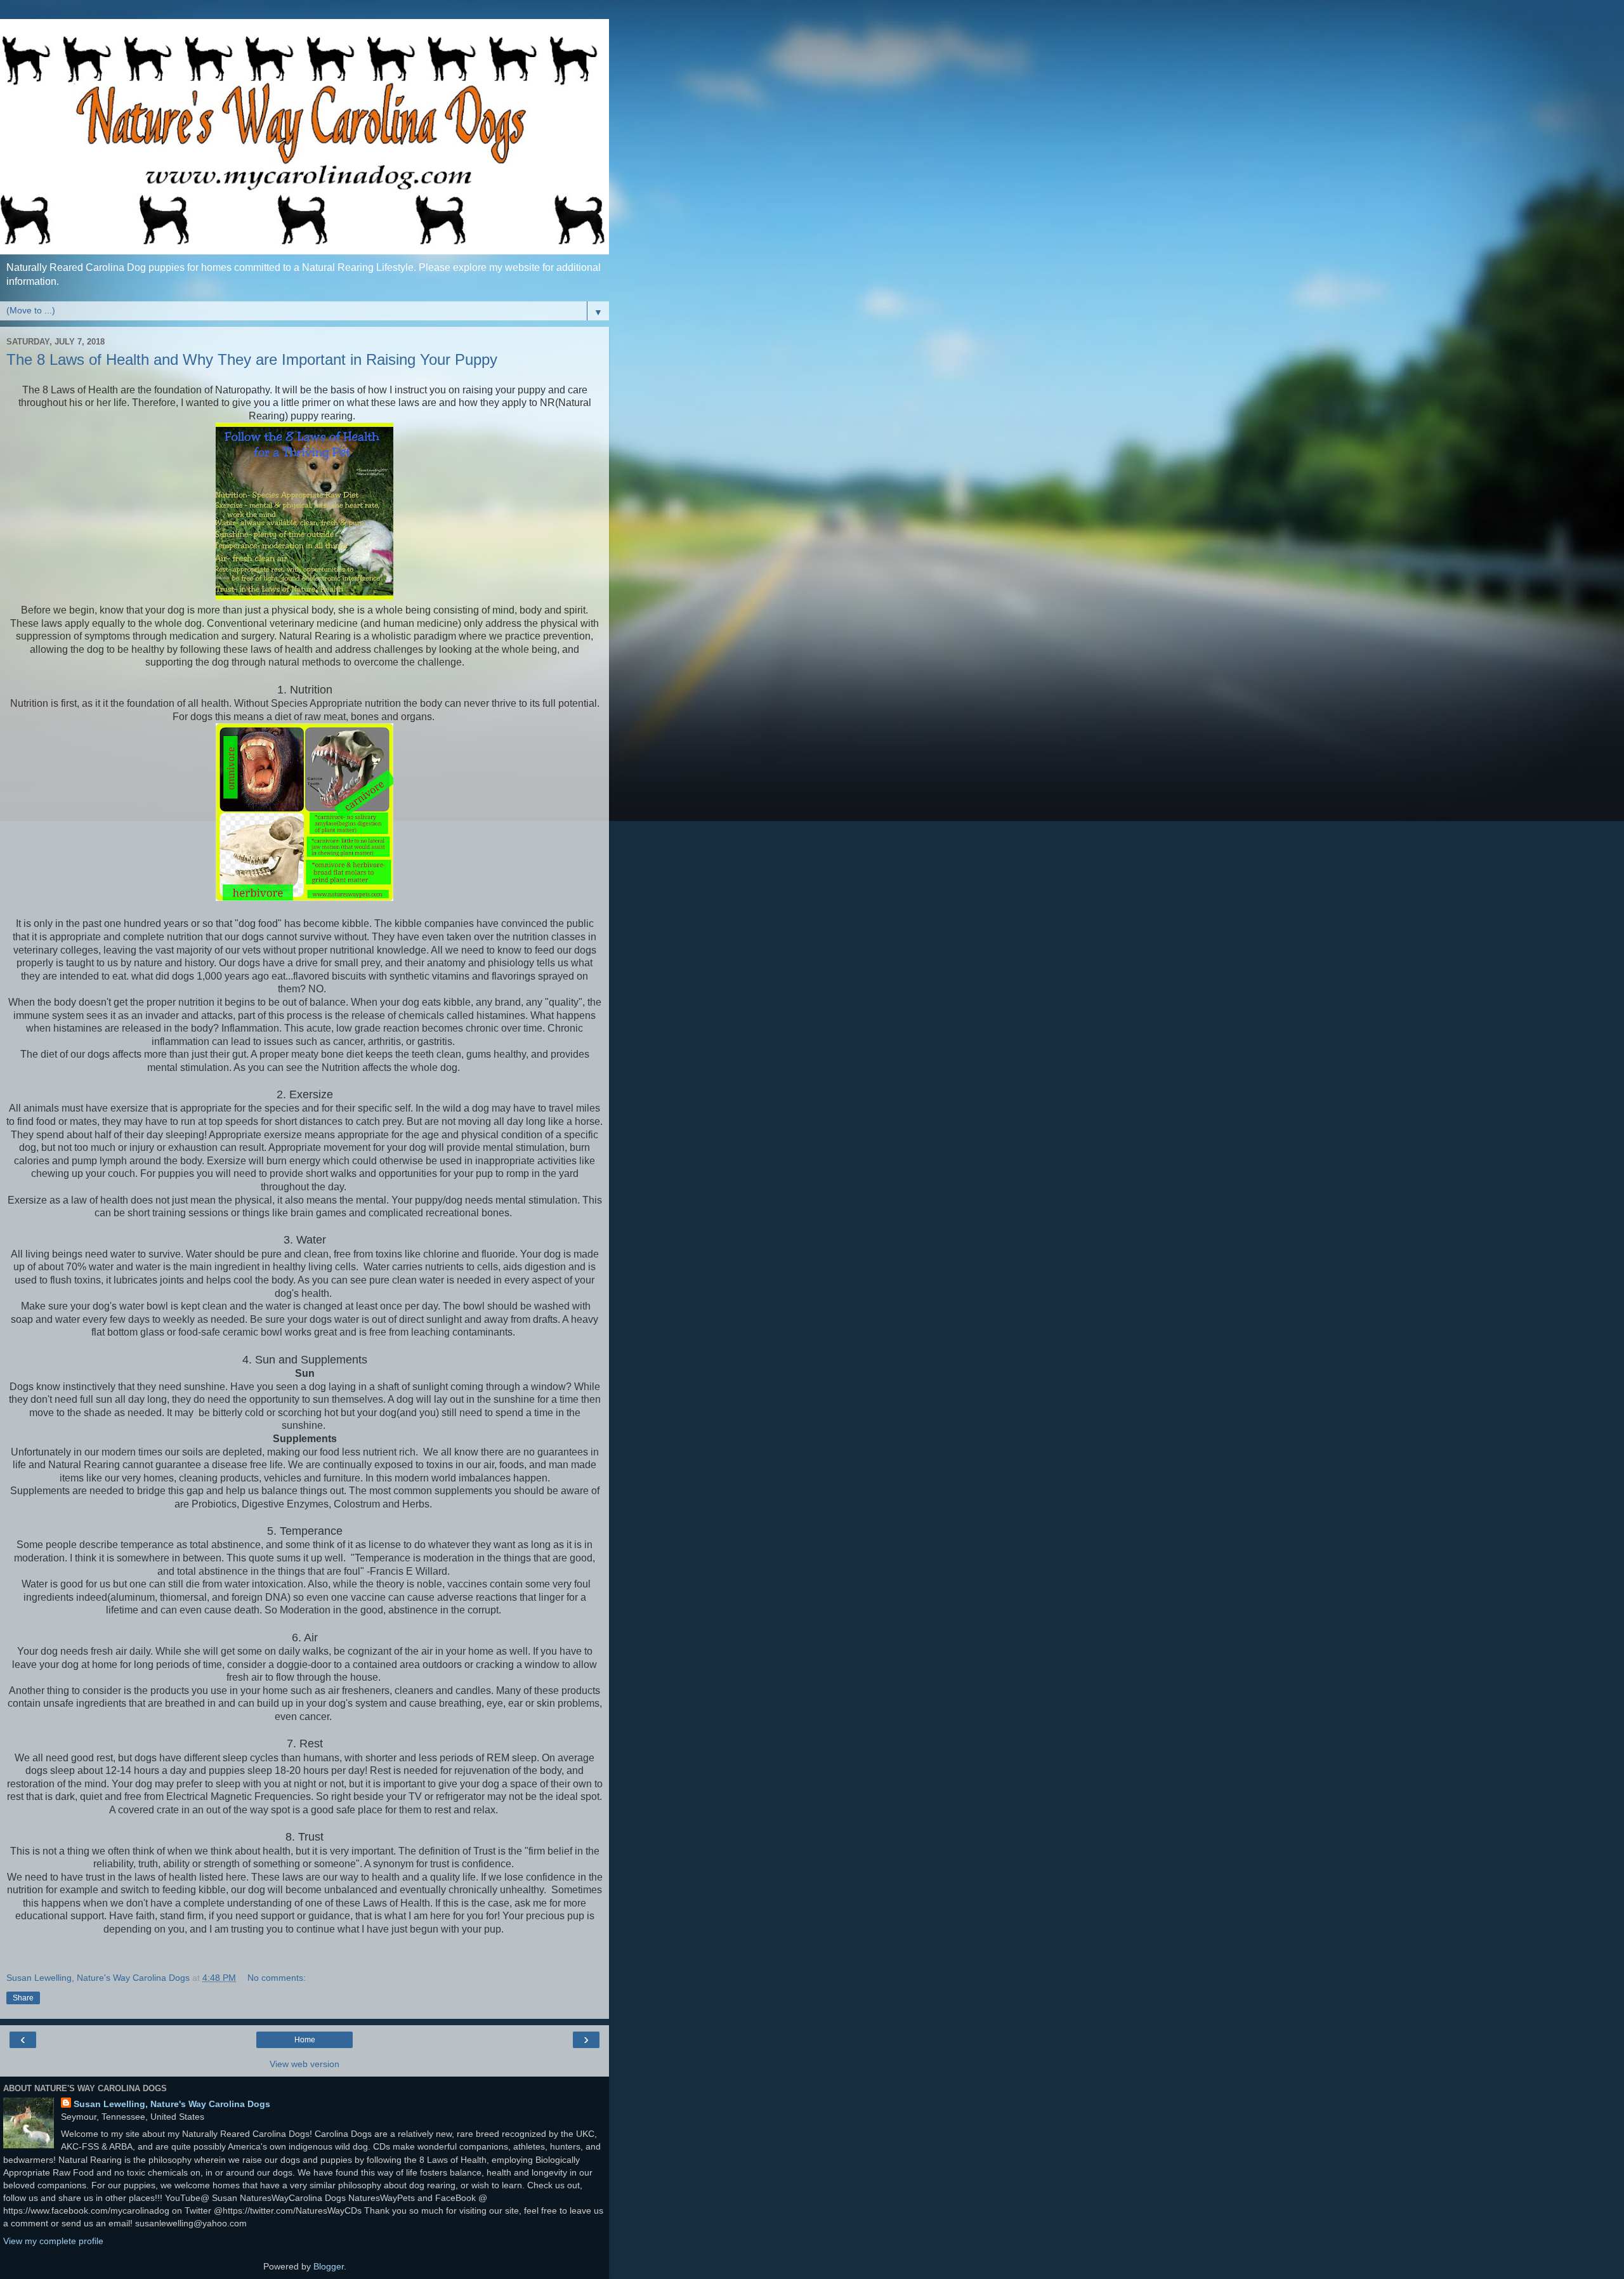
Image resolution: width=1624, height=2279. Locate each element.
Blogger (329, 2266)
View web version (304, 2064)
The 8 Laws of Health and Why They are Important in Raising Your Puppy (252, 359)
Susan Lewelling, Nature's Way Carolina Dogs (172, 2104)
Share (23, 1998)
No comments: (277, 1978)
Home (305, 2040)
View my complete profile (53, 2241)
